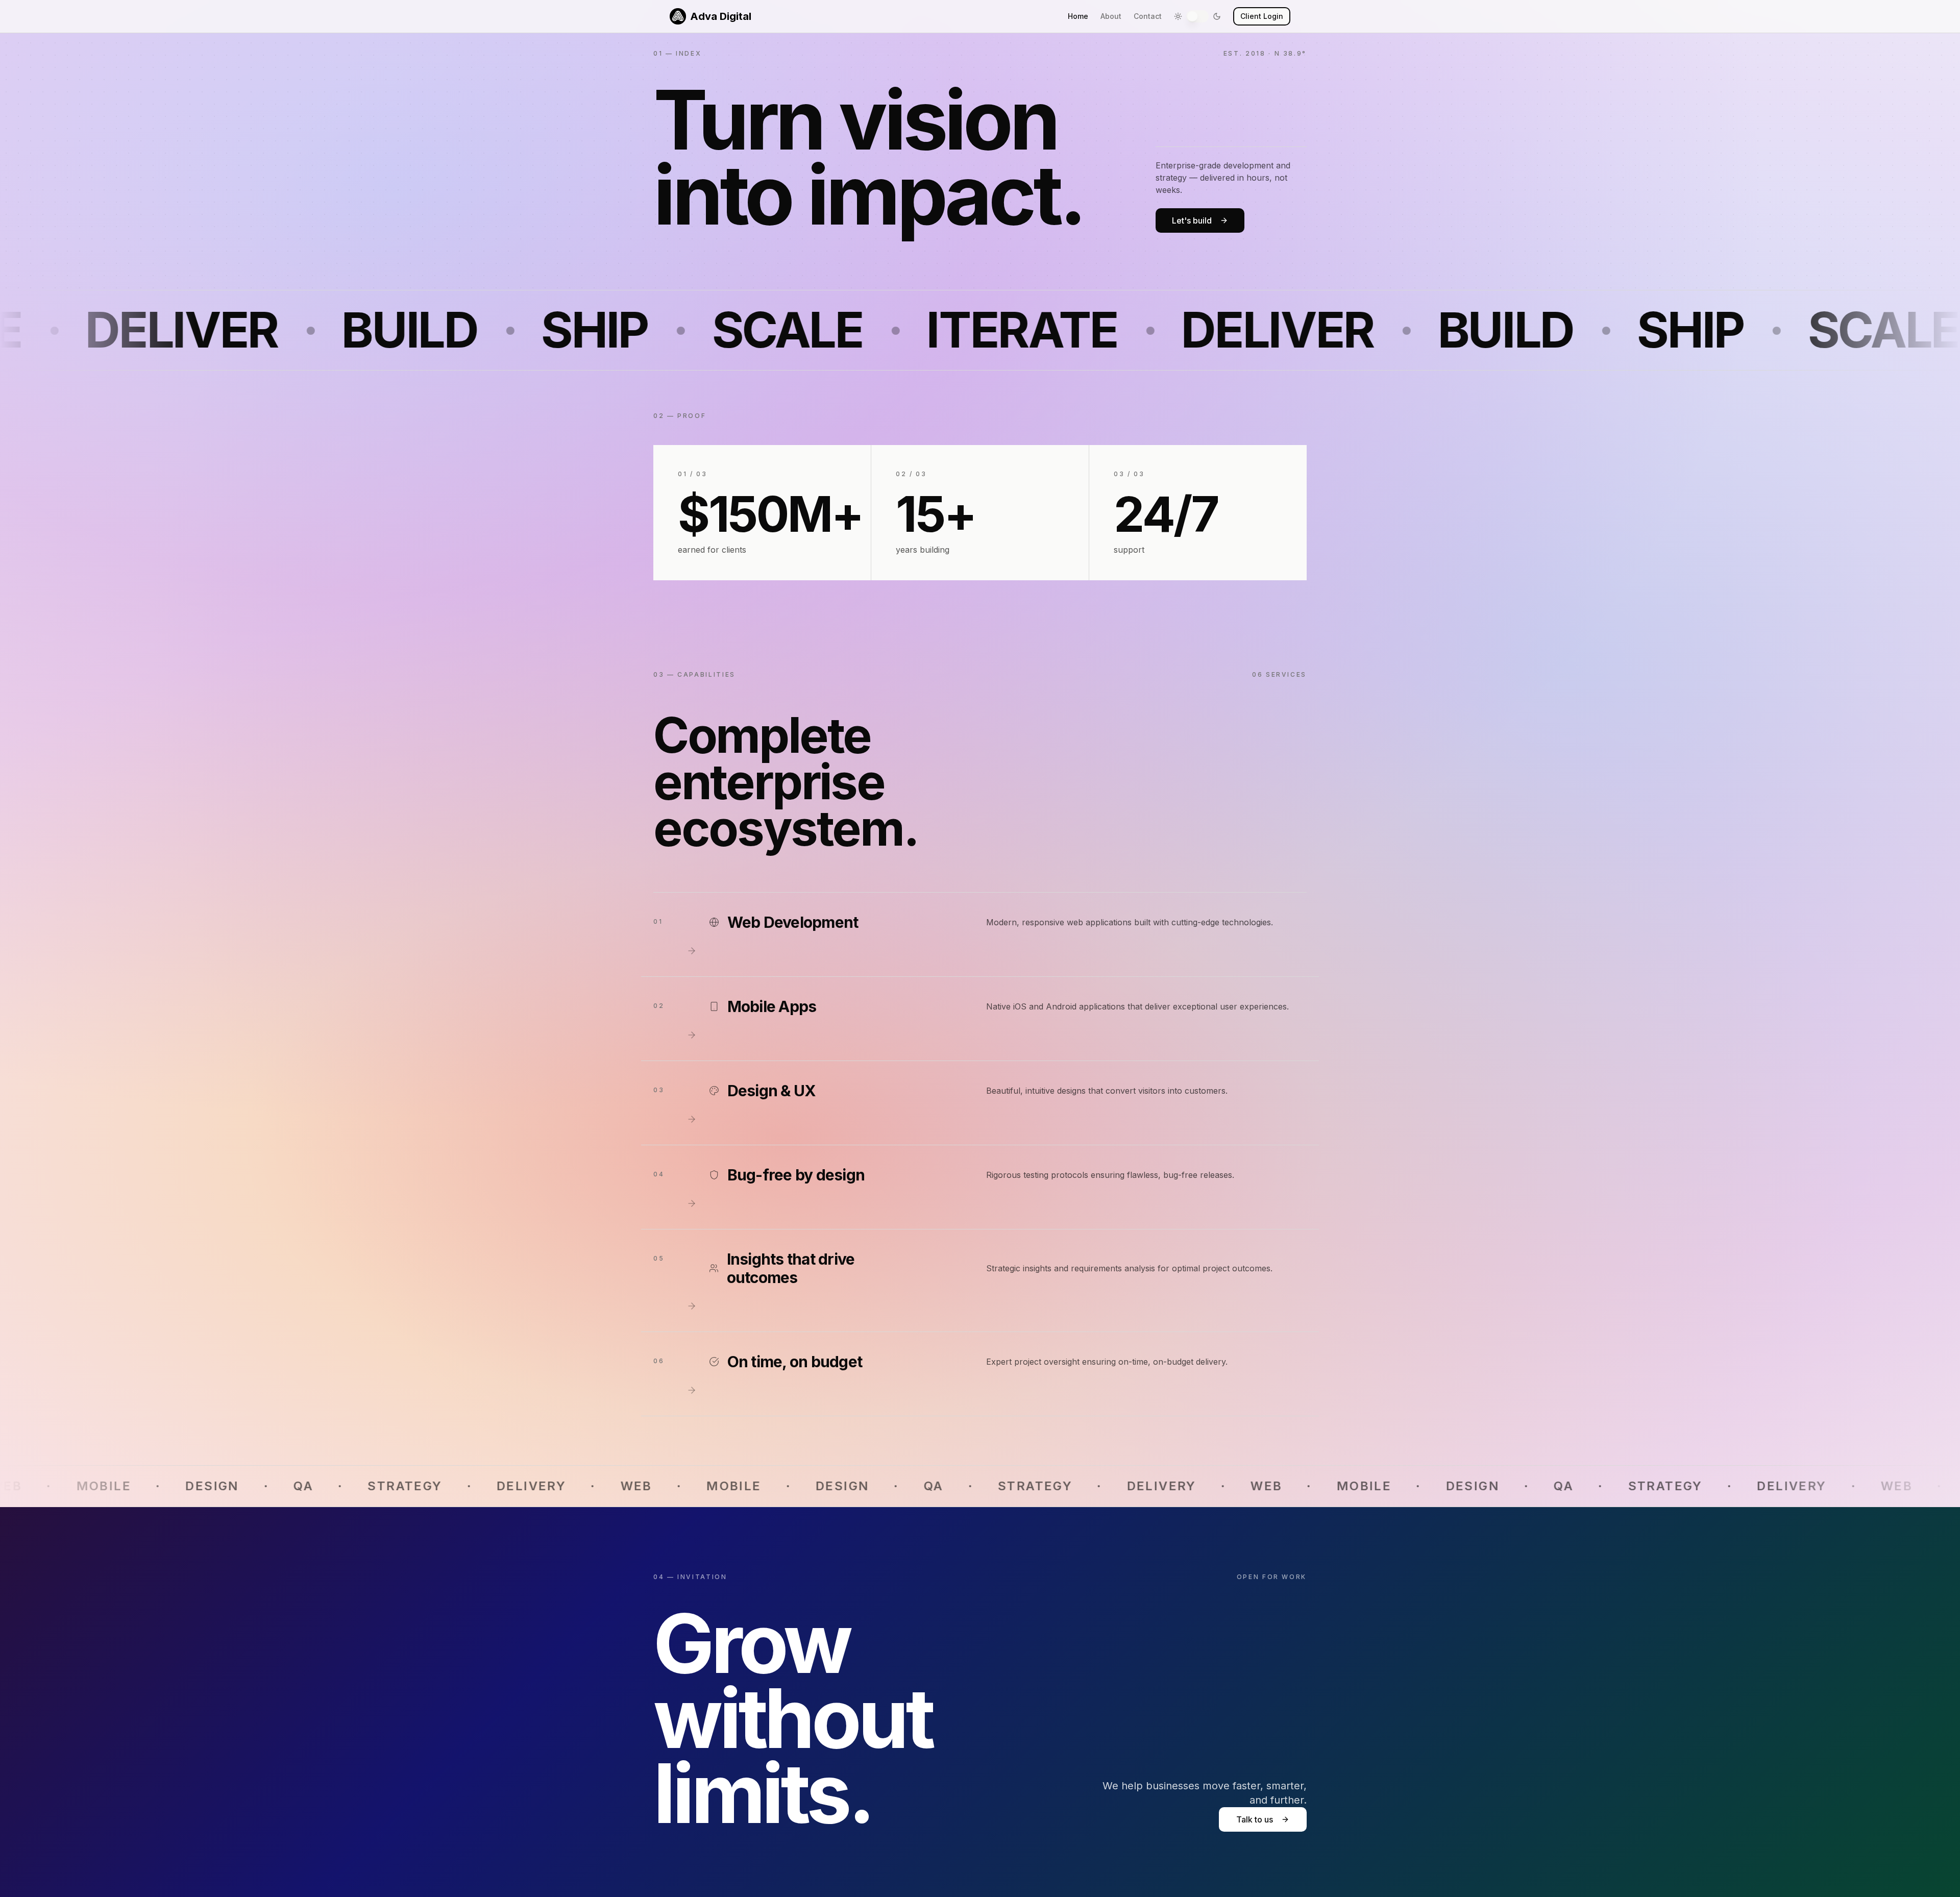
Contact (1148, 16)
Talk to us (1255, 1819)
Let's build (1192, 220)
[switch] (1197, 16)
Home (1078, 16)
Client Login (1262, 16)
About (1111, 16)
